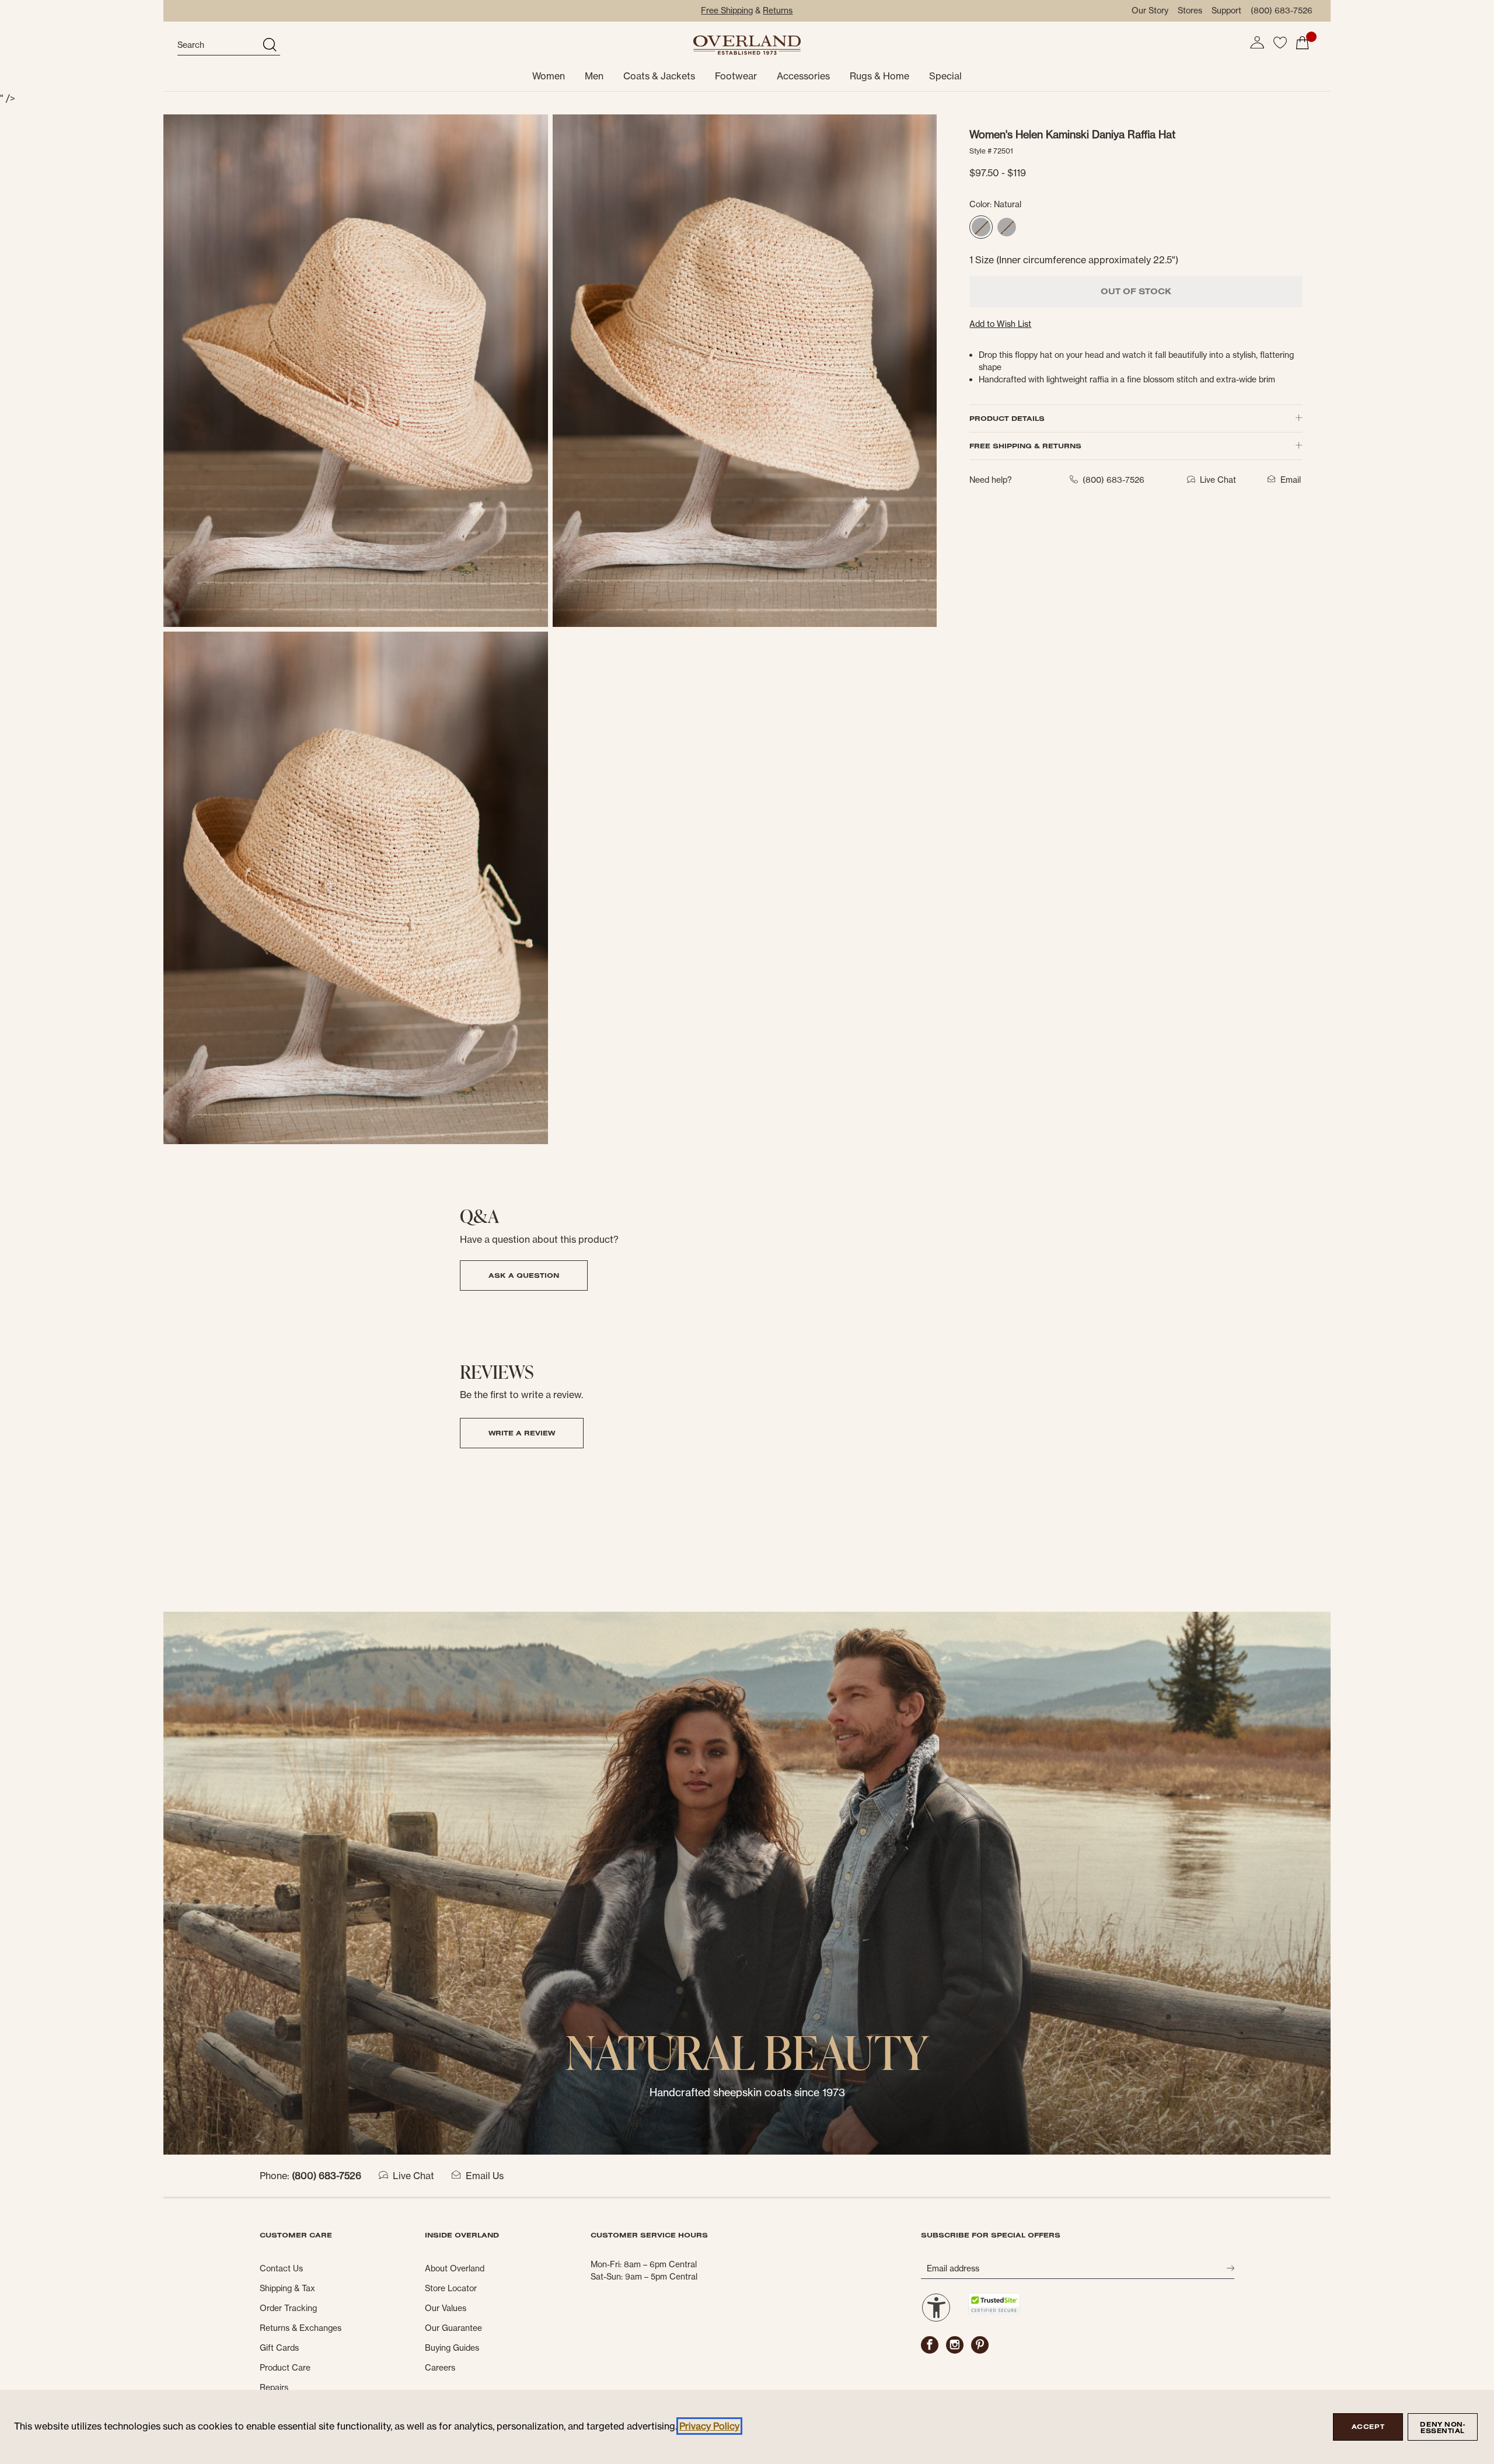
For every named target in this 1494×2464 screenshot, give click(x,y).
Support (1226, 11)
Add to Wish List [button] (1000, 324)
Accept (1368, 2427)
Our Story (1150, 11)
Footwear (736, 76)
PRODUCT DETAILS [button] (1007, 418)
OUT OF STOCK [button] (1136, 291)
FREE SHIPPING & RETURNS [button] (1025, 446)
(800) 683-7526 (1282, 11)
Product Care (285, 2368)
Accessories (803, 76)
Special (945, 76)
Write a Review (522, 1433)
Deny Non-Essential (1442, 2428)
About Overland (455, 2268)
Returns (778, 11)
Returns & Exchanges (301, 2328)
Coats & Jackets (659, 76)
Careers (440, 2368)
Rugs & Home (879, 76)
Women (549, 76)
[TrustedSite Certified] (994, 2304)
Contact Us (281, 2268)
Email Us (485, 2176)
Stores (1190, 11)
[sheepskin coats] (747, 1883)
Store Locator (451, 2288)
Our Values (446, 2308)
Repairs (274, 2388)
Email (1291, 480)
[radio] (981, 227)
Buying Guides (452, 2348)
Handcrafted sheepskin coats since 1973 (747, 2092)
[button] (1257, 43)
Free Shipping (727, 11)
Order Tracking (288, 2308)
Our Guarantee (453, 2328)
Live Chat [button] (1218, 480)
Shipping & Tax (287, 2288)
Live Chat (413, 2176)
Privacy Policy (709, 2426)
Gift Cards (279, 2348)
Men (594, 76)
